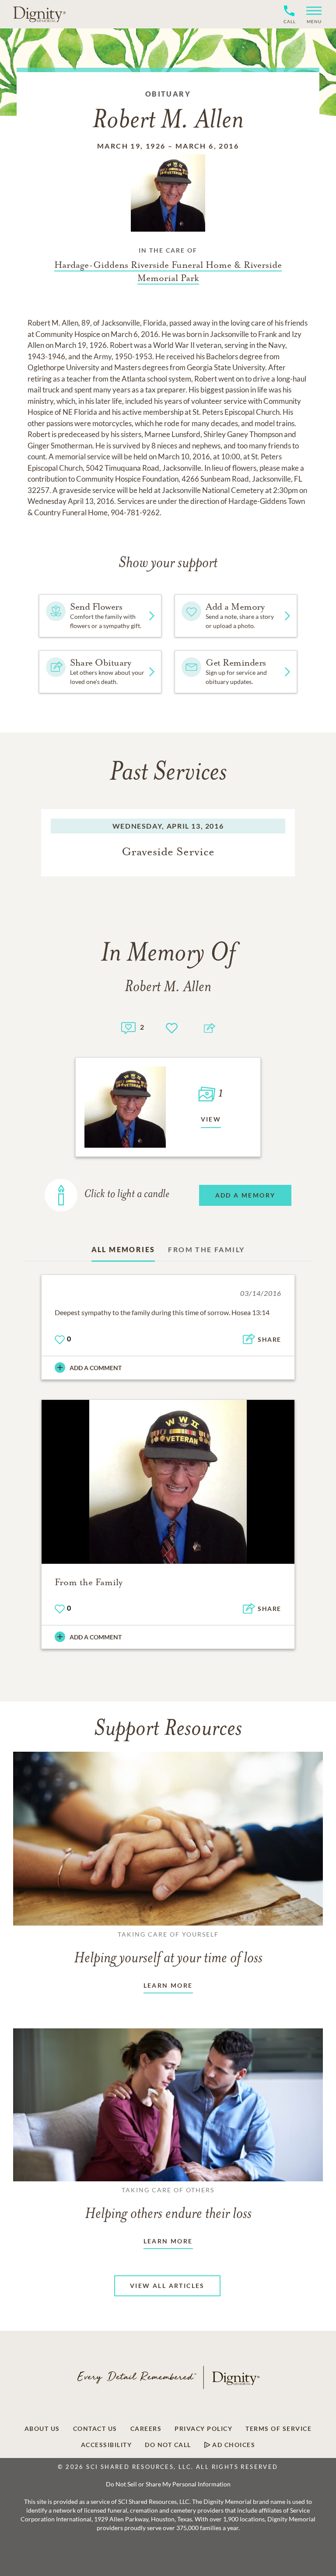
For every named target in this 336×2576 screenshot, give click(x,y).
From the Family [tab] (206, 1249)
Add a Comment (96, 1368)
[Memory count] (128, 1027)
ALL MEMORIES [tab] (123, 1249)
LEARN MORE (168, 1985)
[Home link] (39, 14)
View (211, 1119)
